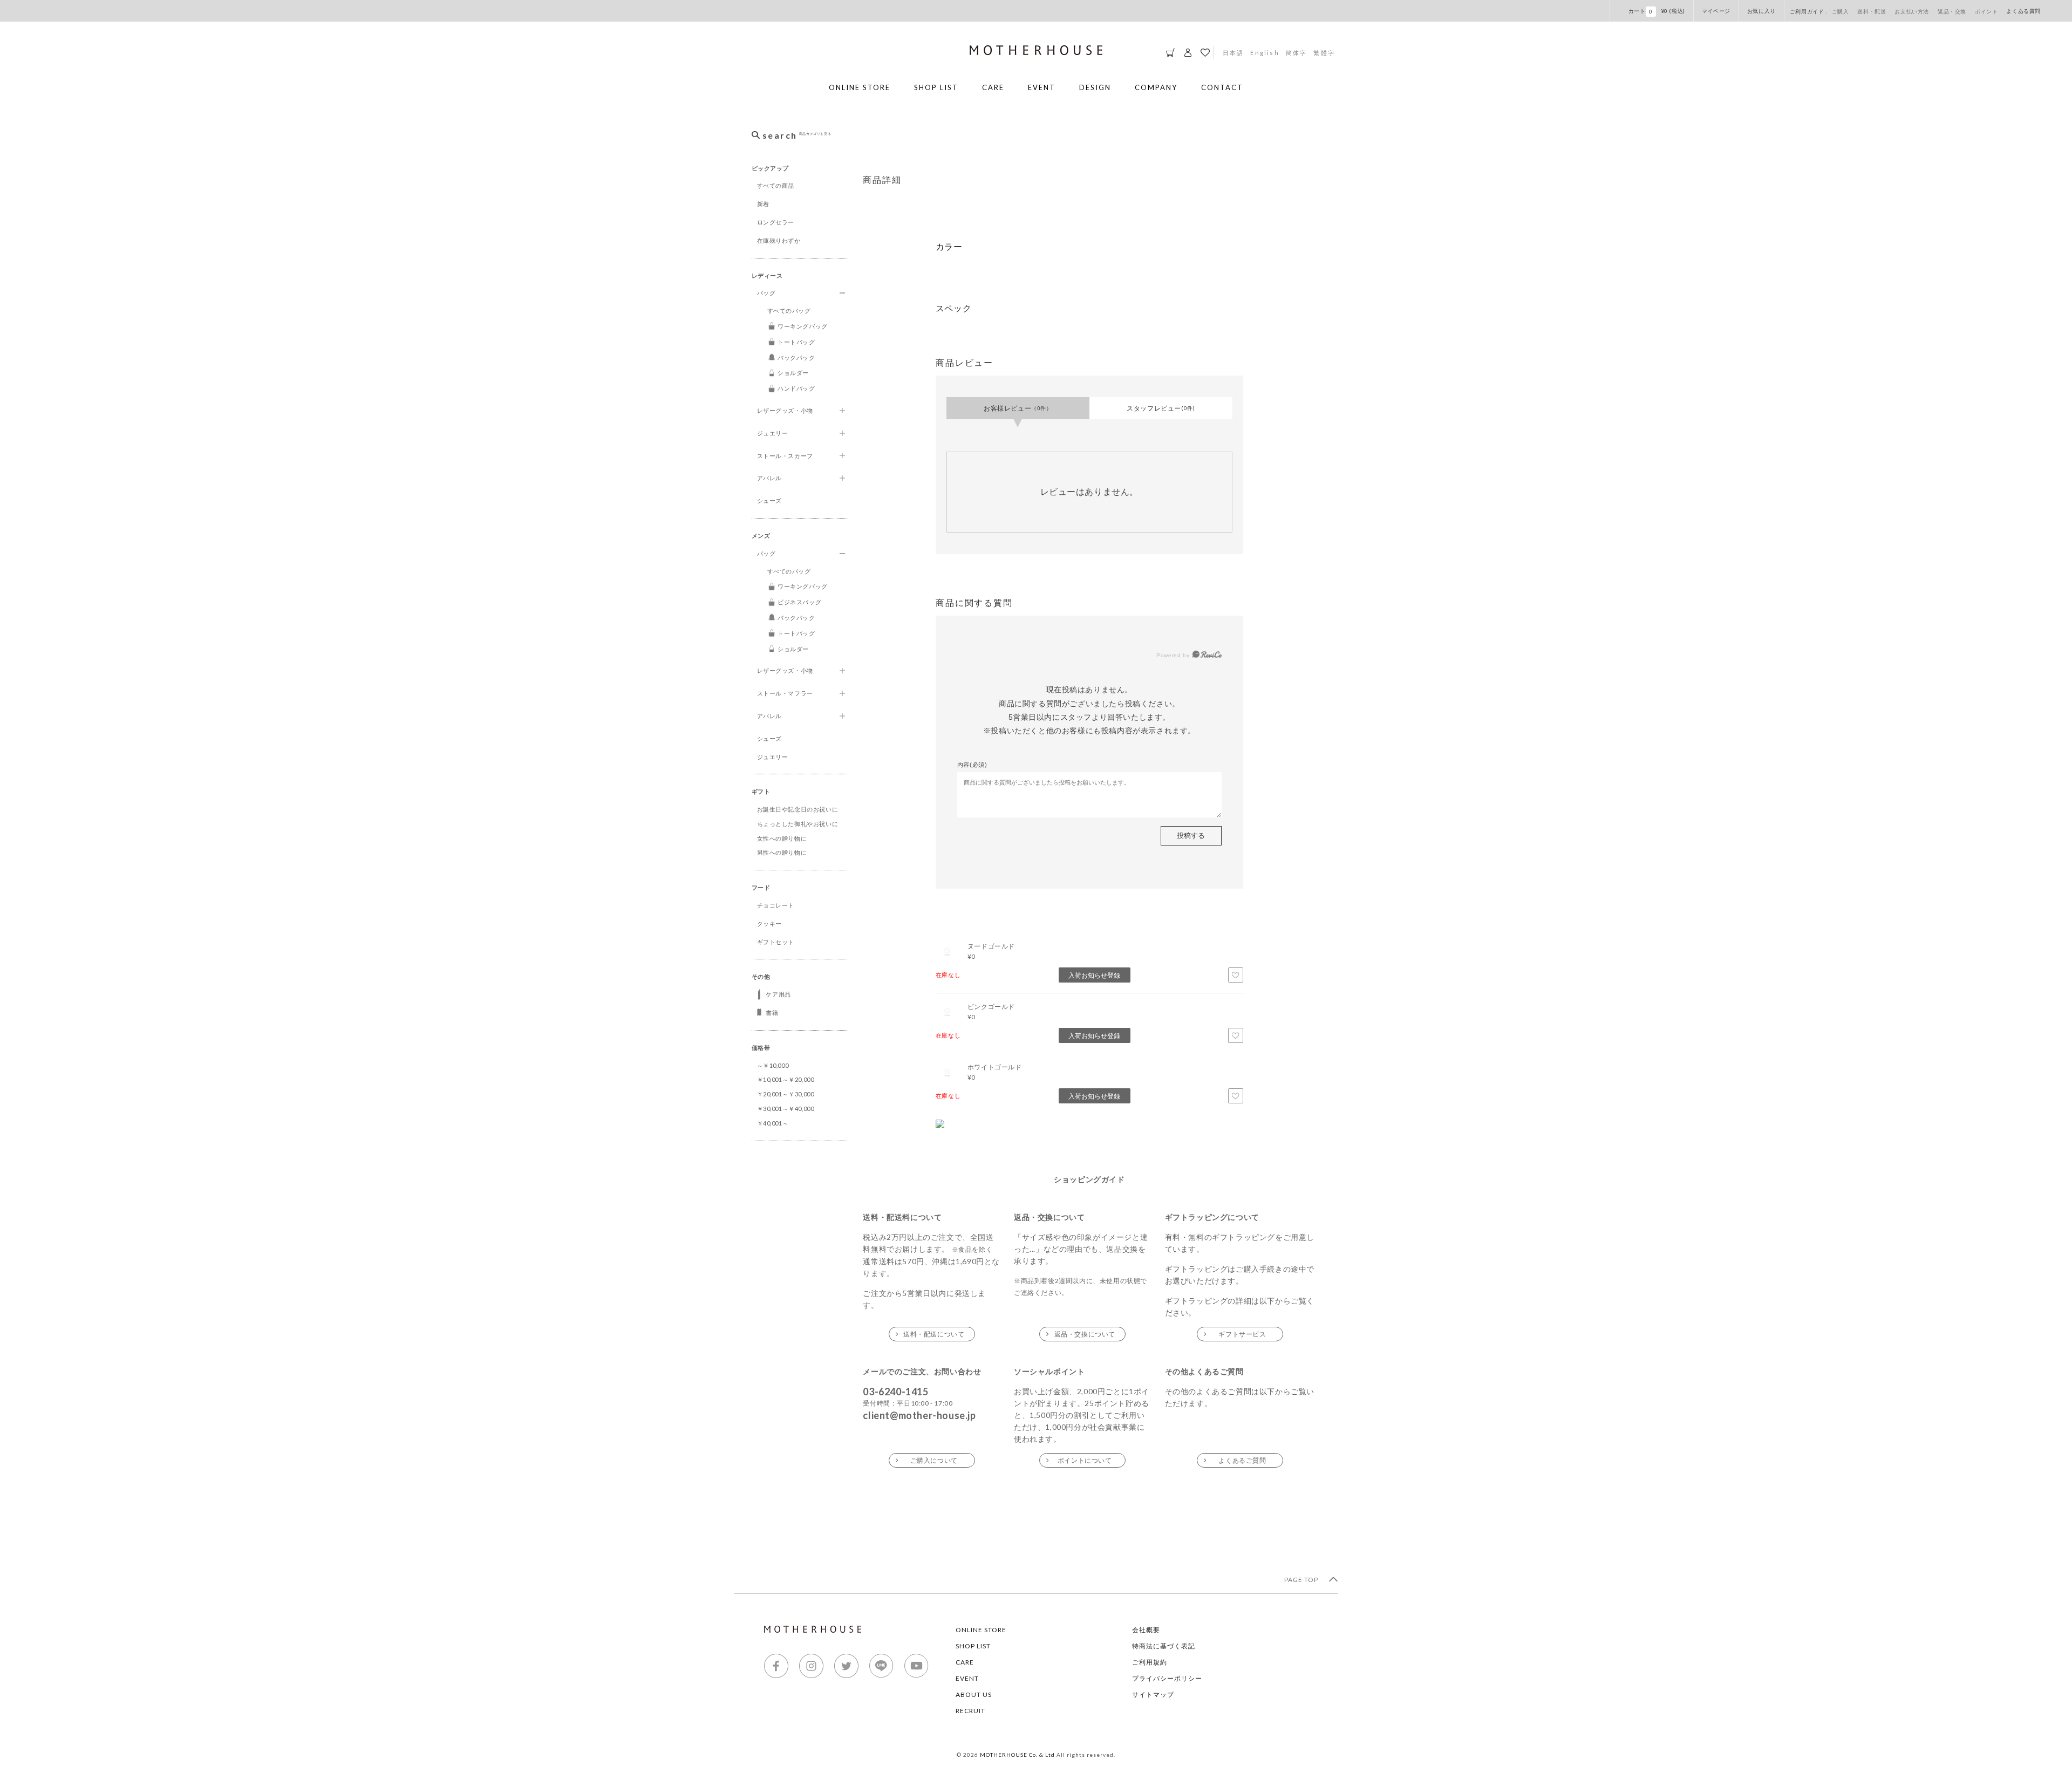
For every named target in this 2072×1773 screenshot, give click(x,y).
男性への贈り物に (782, 852)
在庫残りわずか (779, 240)
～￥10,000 (773, 1065)
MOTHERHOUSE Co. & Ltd (1017, 1755)
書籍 (772, 1012)
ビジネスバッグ (799, 602)
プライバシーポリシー (1167, 1678)
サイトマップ (1153, 1694)
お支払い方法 (1912, 11)
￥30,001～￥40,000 (786, 1109)
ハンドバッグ (796, 388)
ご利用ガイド (1808, 11)
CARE (993, 87)
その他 (761, 976)
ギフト (761, 791)
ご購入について (934, 1460)
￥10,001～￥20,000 (786, 1079)
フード (761, 887)
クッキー (769, 923)
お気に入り (1761, 11)
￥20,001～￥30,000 (786, 1094)
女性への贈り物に (782, 838)
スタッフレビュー (1161, 408)
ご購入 (1841, 11)
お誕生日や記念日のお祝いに (798, 809)
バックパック (796, 357)
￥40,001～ (773, 1123)
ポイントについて (1085, 1460)
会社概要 (1146, 1630)
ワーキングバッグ (803, 326)
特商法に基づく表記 (1164, 1646)
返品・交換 (1952, 11)
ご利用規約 (1150, 1662)
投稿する (1191, 835)
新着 (763, 204)
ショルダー (793, 373)
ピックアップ (771, 168)
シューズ (769, 500)
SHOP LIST (936, 87)
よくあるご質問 (1242, 1460)
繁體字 (1324, 52)
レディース (767, 275)
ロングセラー (776, 222)
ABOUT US (974, 1694)
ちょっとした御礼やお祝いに (798, 824)
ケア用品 (778, 994)
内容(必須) (972, 765)
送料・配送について (934, 1334)
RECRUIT (970, 1711)
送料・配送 (1872, 11)
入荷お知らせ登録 (1094, 975)
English (1265, 52)
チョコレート (776, 905)
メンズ (761, 536)
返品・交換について (1085, 1334)
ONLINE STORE (860, 87)
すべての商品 (776, 185)
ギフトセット (776, 942)
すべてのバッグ (789, 311)
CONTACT (1222, 87)
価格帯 (761, 1048)
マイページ (1716, 11)
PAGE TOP (1302, 1580)
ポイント (1986, 11)
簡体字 (1297, 52)
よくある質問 (2023, 11)
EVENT (1042, 87)
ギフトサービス (1242, 1334)
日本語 (1233, 52)
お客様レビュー (1018, 408)
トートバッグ (796, 342)
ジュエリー (773, 757)
